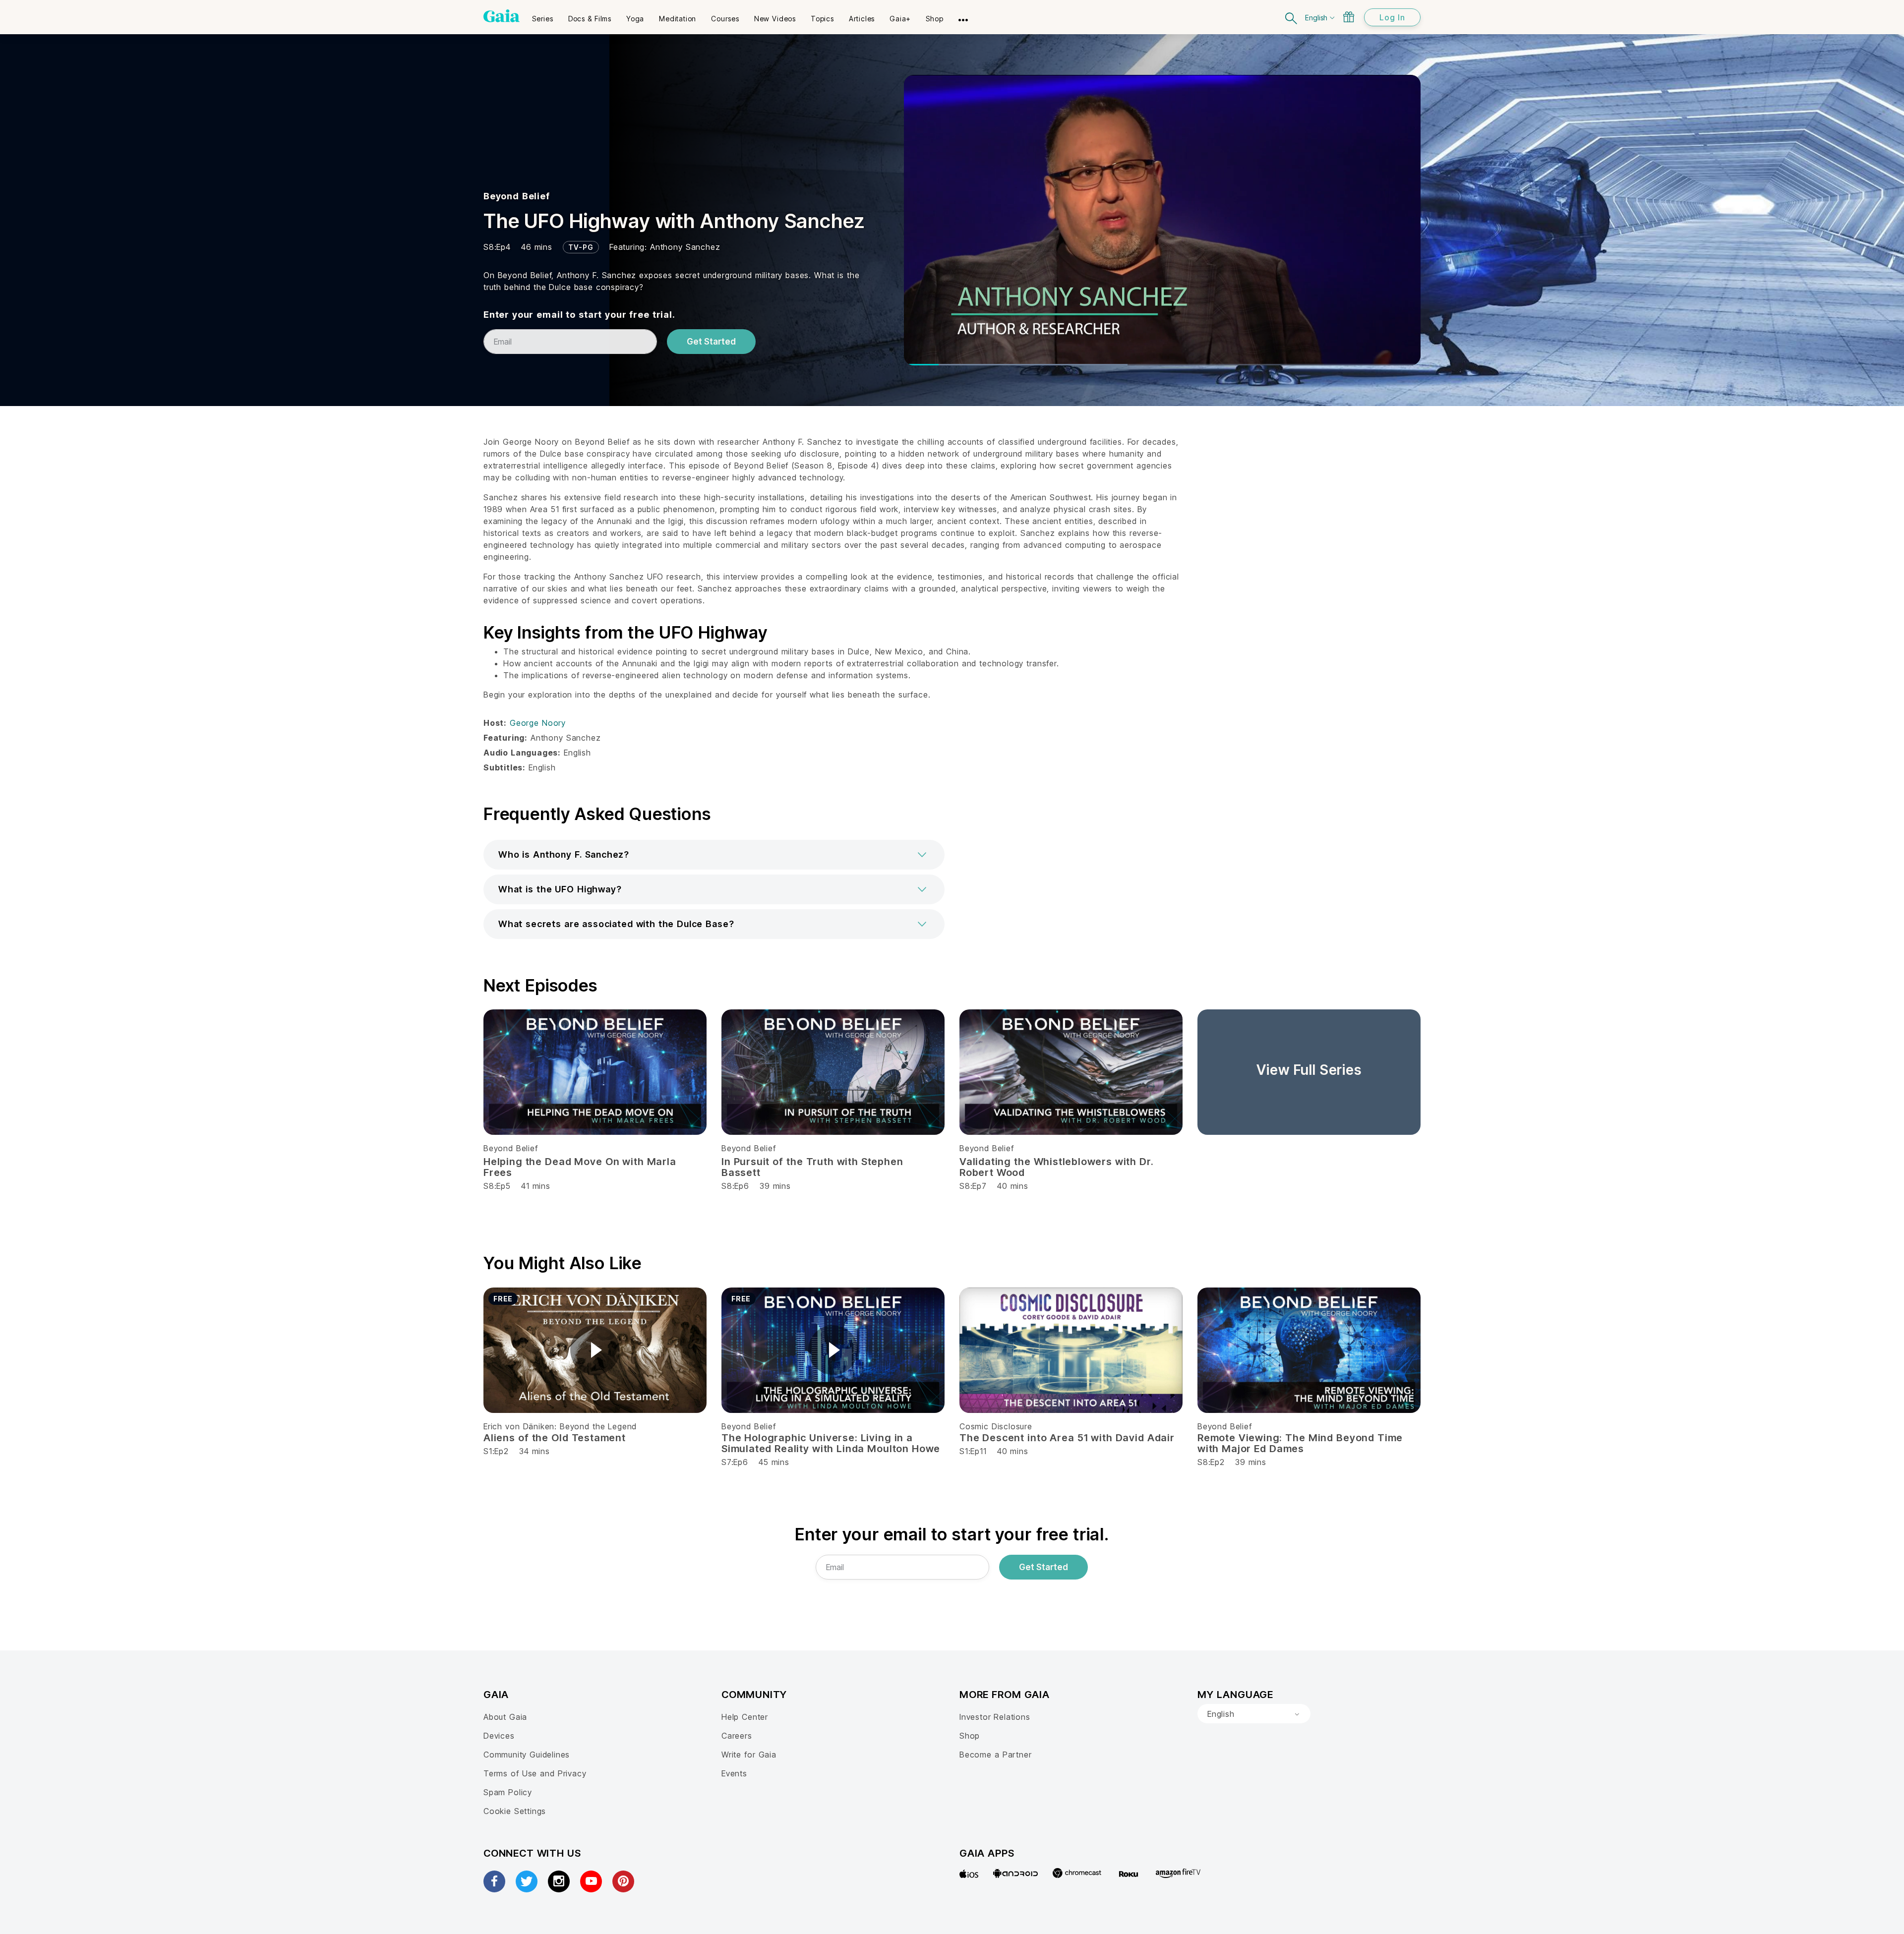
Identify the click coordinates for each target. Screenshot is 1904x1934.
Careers (737, 1736)
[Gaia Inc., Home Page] (502, 16)
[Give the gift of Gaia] (1349, 17)
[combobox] (1254, 1714)
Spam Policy (508, 1792)
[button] (714, 855)
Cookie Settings (515, 1811)
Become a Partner (995, 1755)
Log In (1392, 17)
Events (734, 1773)
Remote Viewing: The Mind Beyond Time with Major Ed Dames (1300, 1443)
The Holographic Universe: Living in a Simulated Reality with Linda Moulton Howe (831, 1443)
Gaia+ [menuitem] (900, 19)
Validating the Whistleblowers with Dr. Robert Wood (1057, 1167)
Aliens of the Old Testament (555, 1438)
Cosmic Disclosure (996, 1426)
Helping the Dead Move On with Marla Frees (580, 1167)
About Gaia (505, 1717)
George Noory (538, 723)
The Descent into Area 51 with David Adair (1067, 1438)
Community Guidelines (527, 1755)
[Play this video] (595, 1350)
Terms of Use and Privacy (535, 1773)
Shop (970, 1736)
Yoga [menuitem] (635, 19)
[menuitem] (543, 15)
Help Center (745, 1717)
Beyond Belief (517, 196)
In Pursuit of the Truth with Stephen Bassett (812, 1167)
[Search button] (1292, 17)
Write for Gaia (749, 1755)
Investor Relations (995, 1717)
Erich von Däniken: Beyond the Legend (560, 1426)
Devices (499, 1736)
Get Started (711, 342)
